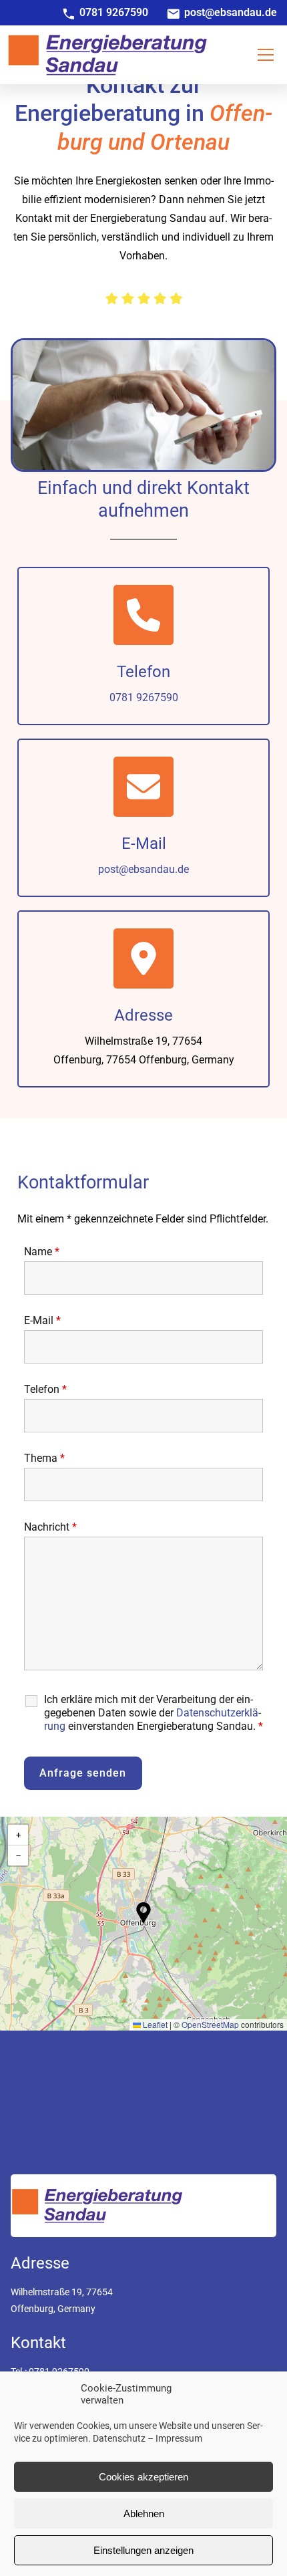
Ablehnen (144, 2514)
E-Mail (42, 1320)
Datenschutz (119, 2438)
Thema (44, 1458)
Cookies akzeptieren (143, 2477)
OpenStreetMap (210, 2024)
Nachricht (50, 1527)
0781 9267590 (144, 697)
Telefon (45, 1389)
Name (42, 1252)
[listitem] (114, 13)
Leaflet (154, 2024)
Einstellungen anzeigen (143, 2550)
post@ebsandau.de (143, 869)
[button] (266, 55)
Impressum (179, 2438)
